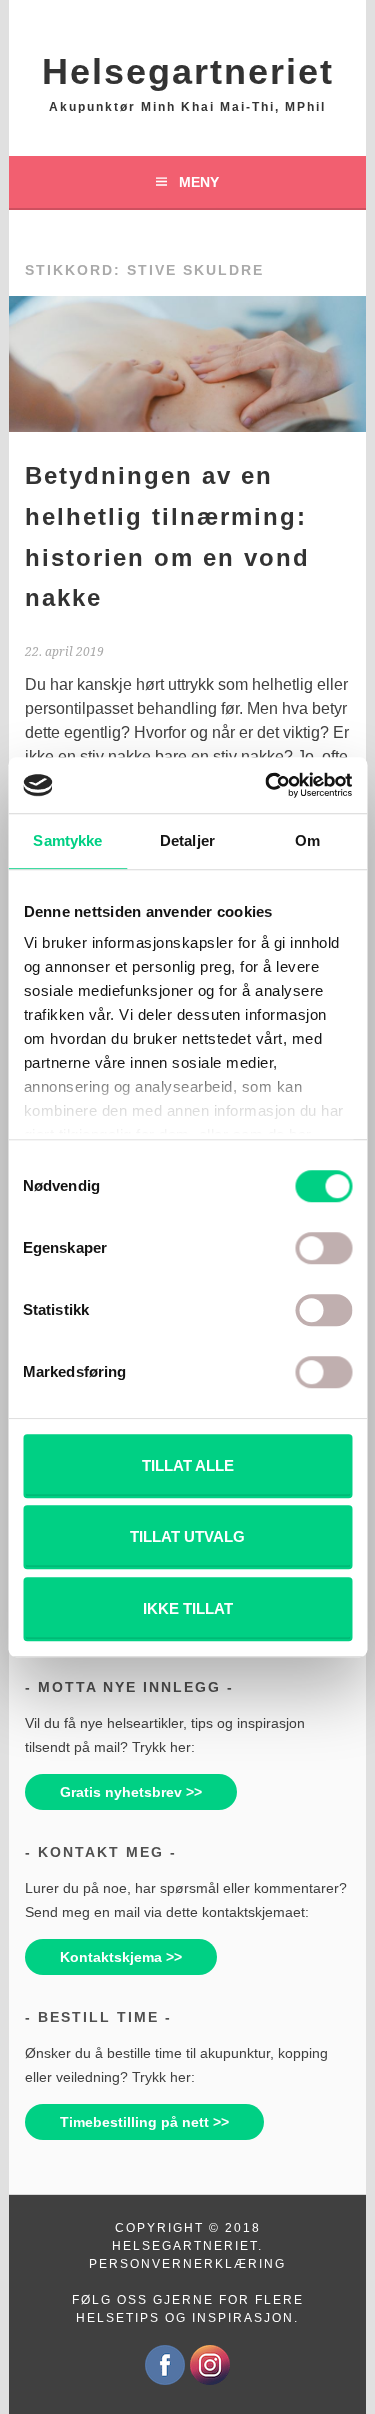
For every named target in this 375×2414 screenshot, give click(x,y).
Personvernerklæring (187, 2264)
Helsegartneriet (188, 71)
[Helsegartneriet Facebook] (165, 2381)
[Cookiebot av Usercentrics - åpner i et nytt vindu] (267, 785)
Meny (199, 182)
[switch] (323, 1248)
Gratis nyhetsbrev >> (131, 1792)
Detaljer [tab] (187, 840)
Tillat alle (188, 1465)
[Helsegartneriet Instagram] (210, 2381)
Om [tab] (307, 840)
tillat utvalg (187, 1536)
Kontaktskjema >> (121, 1957)
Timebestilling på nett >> (144, 2122)
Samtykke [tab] (67, 840)
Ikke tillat (188, 1608)
